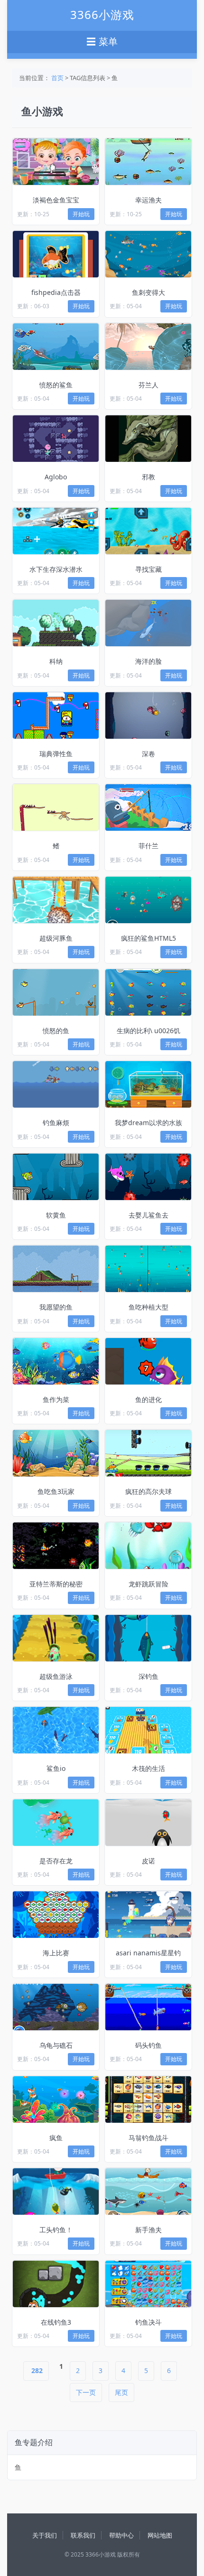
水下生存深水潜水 (56, 569)
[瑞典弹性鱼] (56, 715)
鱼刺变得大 (148, 292)
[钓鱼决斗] (148, 2284)
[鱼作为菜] (56, 1361)
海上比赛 (56, 1953)
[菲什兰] (148, 807)
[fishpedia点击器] (56, 254)
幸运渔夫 (148, 200)
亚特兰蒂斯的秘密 (56, 1584)
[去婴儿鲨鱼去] (148, 1177)
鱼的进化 (148, 1399)
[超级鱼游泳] (56, 1638)
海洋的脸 (148, 661)
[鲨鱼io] (56, 1730)
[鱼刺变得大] (148, 254)
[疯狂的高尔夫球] (148, 1453)
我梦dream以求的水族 (148, 1123)
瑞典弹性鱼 (56, 754)
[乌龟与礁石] (56, 2007)
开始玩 (81, 214)
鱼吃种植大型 (148, 1307)
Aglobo (56, 477)
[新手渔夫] (148, 2191)
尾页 (121, 2392)
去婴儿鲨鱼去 (148, 1215)
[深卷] (148, 715)
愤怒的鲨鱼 (56, 385)
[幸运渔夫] (148, 162)
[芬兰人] (148, 347)
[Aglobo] (56, 439)
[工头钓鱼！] (56, 2191)
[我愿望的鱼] (56, 1269)
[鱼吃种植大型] (148, 1269)
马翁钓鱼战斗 (148, 2138)
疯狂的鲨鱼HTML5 (148, 938)
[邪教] (148, 439)
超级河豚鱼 (56, 938)
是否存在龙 (56, 1861)
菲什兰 (148, 846)
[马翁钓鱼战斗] (148, 2099)
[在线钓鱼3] (56, 2284)
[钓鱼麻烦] (56, 1084)
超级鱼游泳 (56, 1676)
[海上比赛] (56, 1915)
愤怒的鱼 (56, 1031)
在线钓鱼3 (56, 2322)
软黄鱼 (56, 1215)
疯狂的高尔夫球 (148, 1491)
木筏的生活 (148, 1768)
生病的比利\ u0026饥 (148, 1031)
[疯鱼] (56, 2099)
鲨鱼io (56, 1768)
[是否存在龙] (56, 1823)
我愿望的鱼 (56, 1307)
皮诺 (148, 1861)
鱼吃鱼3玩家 (56, 1491)
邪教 (148, 477)
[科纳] (56, 623)
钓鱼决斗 (148, 2322)
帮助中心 (121, 2535)
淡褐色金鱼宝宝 (56, 200)
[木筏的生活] (148, 1730)
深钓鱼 (148, 1676)
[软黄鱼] (56, 1177)
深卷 (148, 754)
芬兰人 (148, 385)
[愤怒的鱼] (56, 992)
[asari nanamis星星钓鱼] (148, 1915)
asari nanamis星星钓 (148, 1953)
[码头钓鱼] (148, 2007)
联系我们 (83, 2535)
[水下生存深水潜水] (56, 531)
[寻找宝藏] (148, 531)
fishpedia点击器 (56, 292)
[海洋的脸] (148, 623)
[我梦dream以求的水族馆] (148, 1084)
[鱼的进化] (148, 1361)
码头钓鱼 (148, 2045)
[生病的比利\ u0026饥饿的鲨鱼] (148, 992)
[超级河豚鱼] (56, 900)
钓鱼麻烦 (56, 1123)
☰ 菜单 (102, 42)
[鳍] (56, 807)
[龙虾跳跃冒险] (148, 1546)
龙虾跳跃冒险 (148, 1584)
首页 (57, 78)
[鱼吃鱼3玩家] (56, 1453)
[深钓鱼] (148, 1638)
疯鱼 (56, 2138)
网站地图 (160, 2535)
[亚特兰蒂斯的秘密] (56, 1546)
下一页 (86, 2392)
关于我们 (45, 2535)
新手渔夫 (148, 2230)
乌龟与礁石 (56, 2045)
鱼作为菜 (56, 1399)
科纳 (56, 661)
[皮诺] (148, 1823)
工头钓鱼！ (56, 2230)
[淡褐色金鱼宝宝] (56, 162)
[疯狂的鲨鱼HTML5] (148, 900)
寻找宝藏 (148, 569)
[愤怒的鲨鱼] (56, 347)
